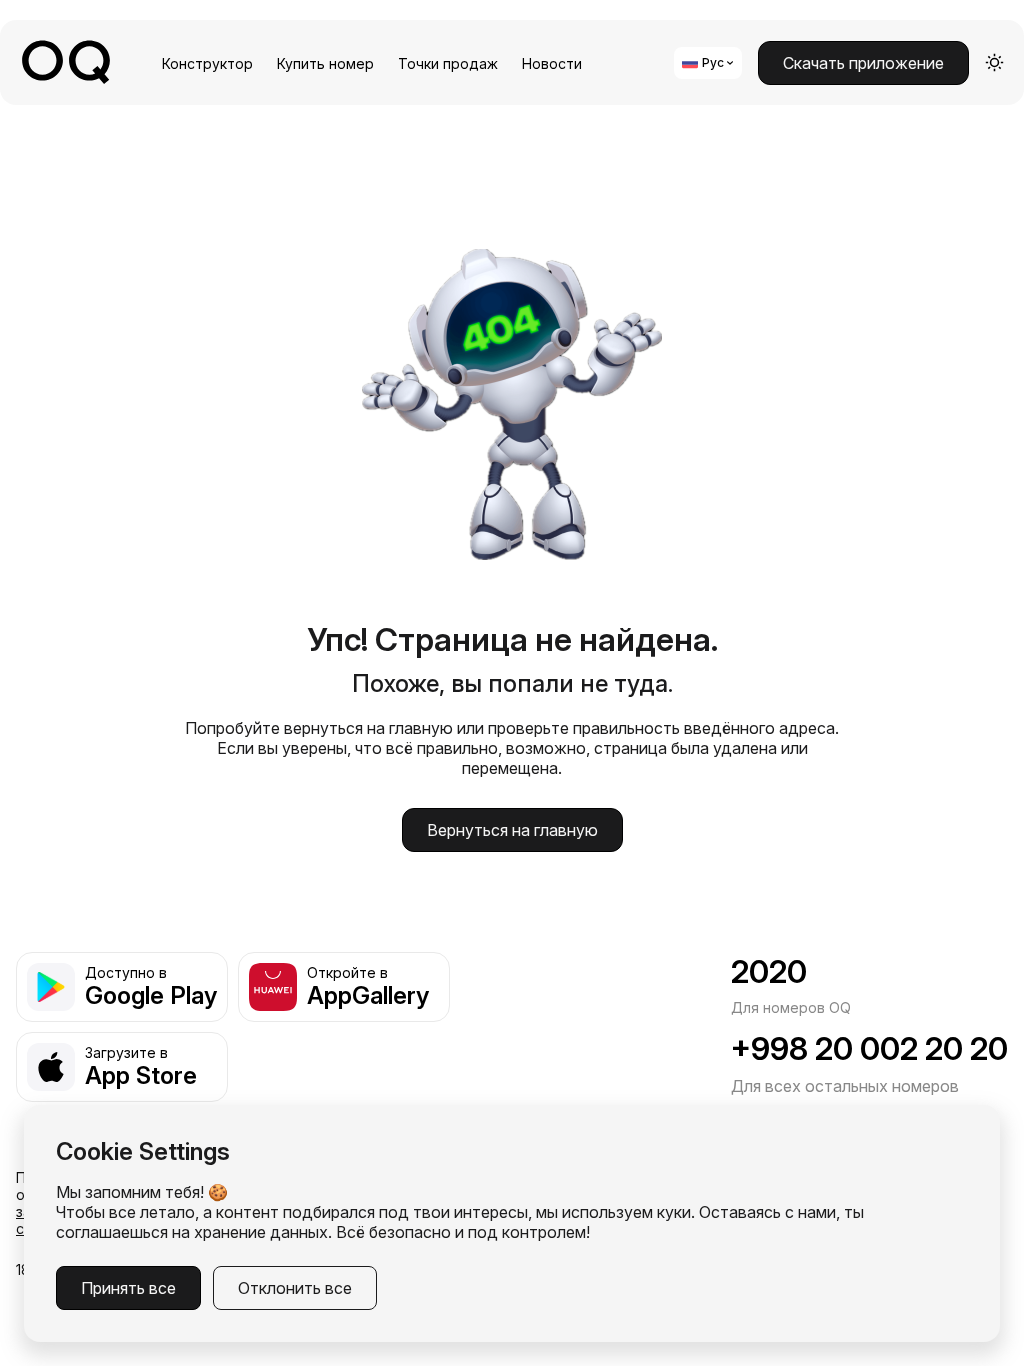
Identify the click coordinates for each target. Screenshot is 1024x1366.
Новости (552, 63)
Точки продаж (448, 63)
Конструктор (207, 63)
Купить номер (325, 63)
